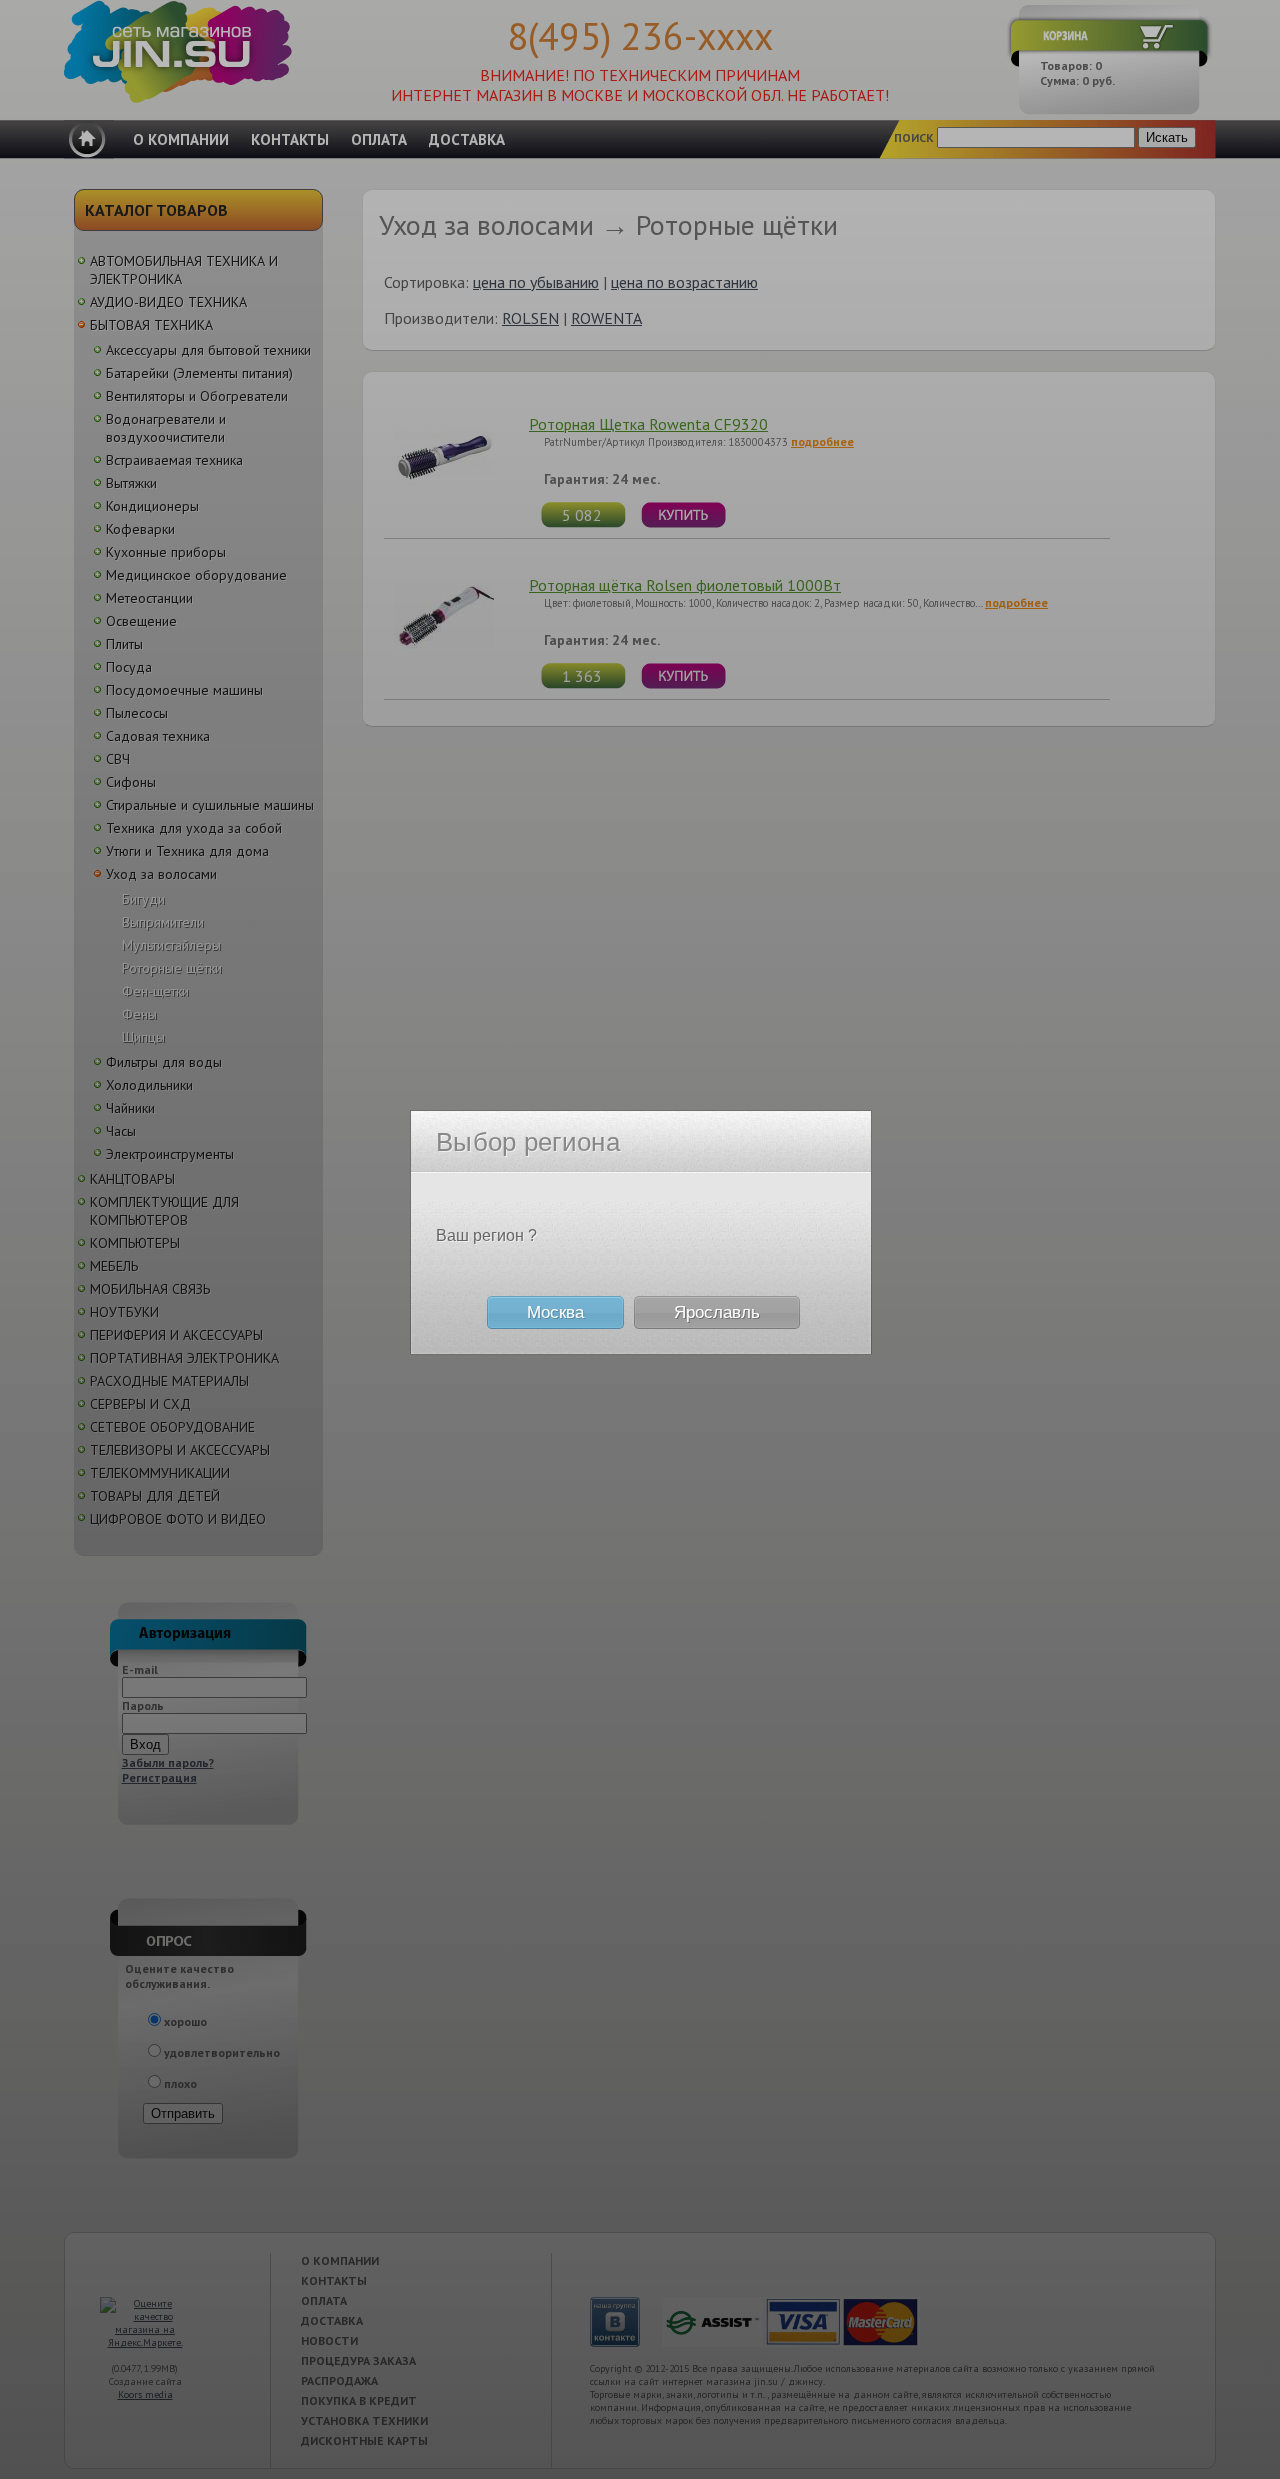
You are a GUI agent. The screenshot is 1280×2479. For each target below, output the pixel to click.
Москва (555, 1312)
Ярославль (717, 1312)
